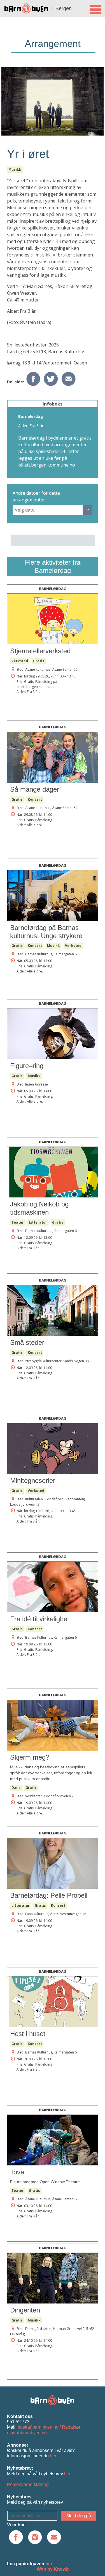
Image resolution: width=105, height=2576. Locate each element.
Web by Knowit (53, 2569)
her (53, 2456)
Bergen (64, 8)
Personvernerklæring (28, 2484)
